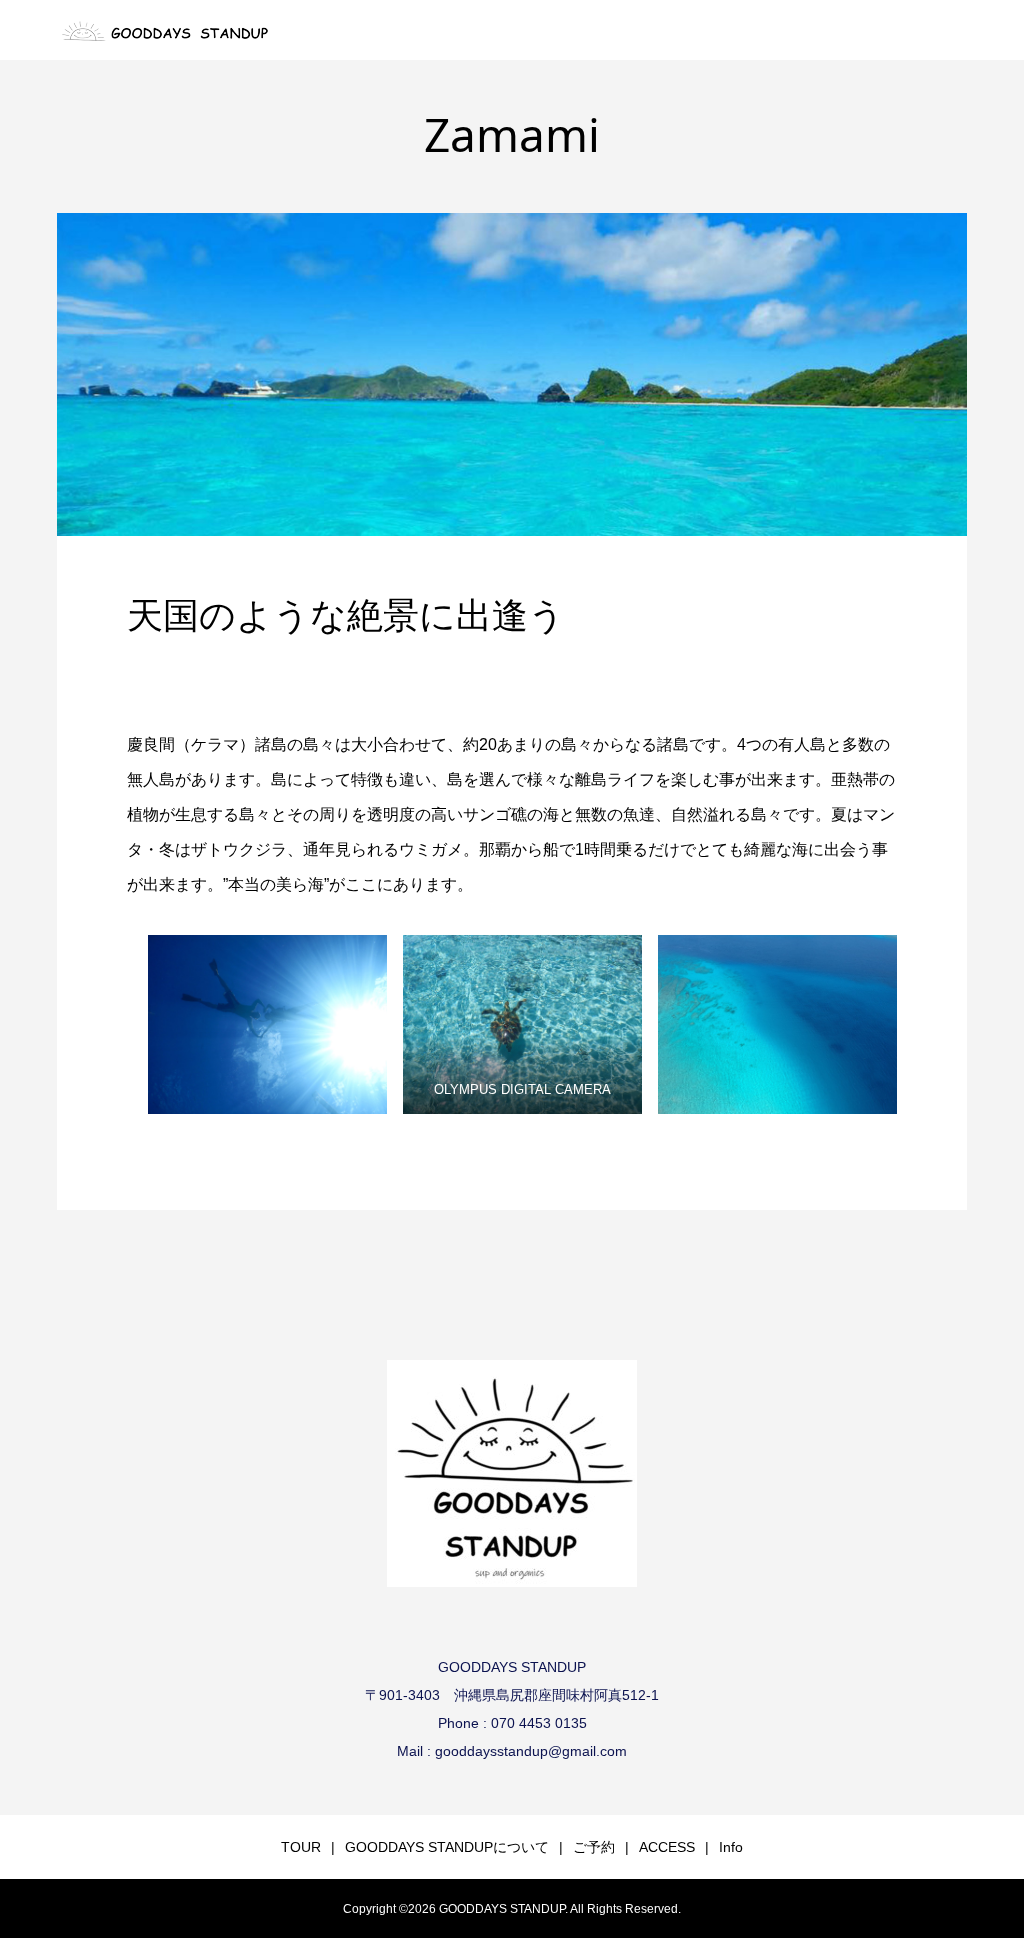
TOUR (301, 1847)
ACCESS (667, 1847)
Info (731, 1847)
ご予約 (594, 1847)
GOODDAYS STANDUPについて (447, 1847)
